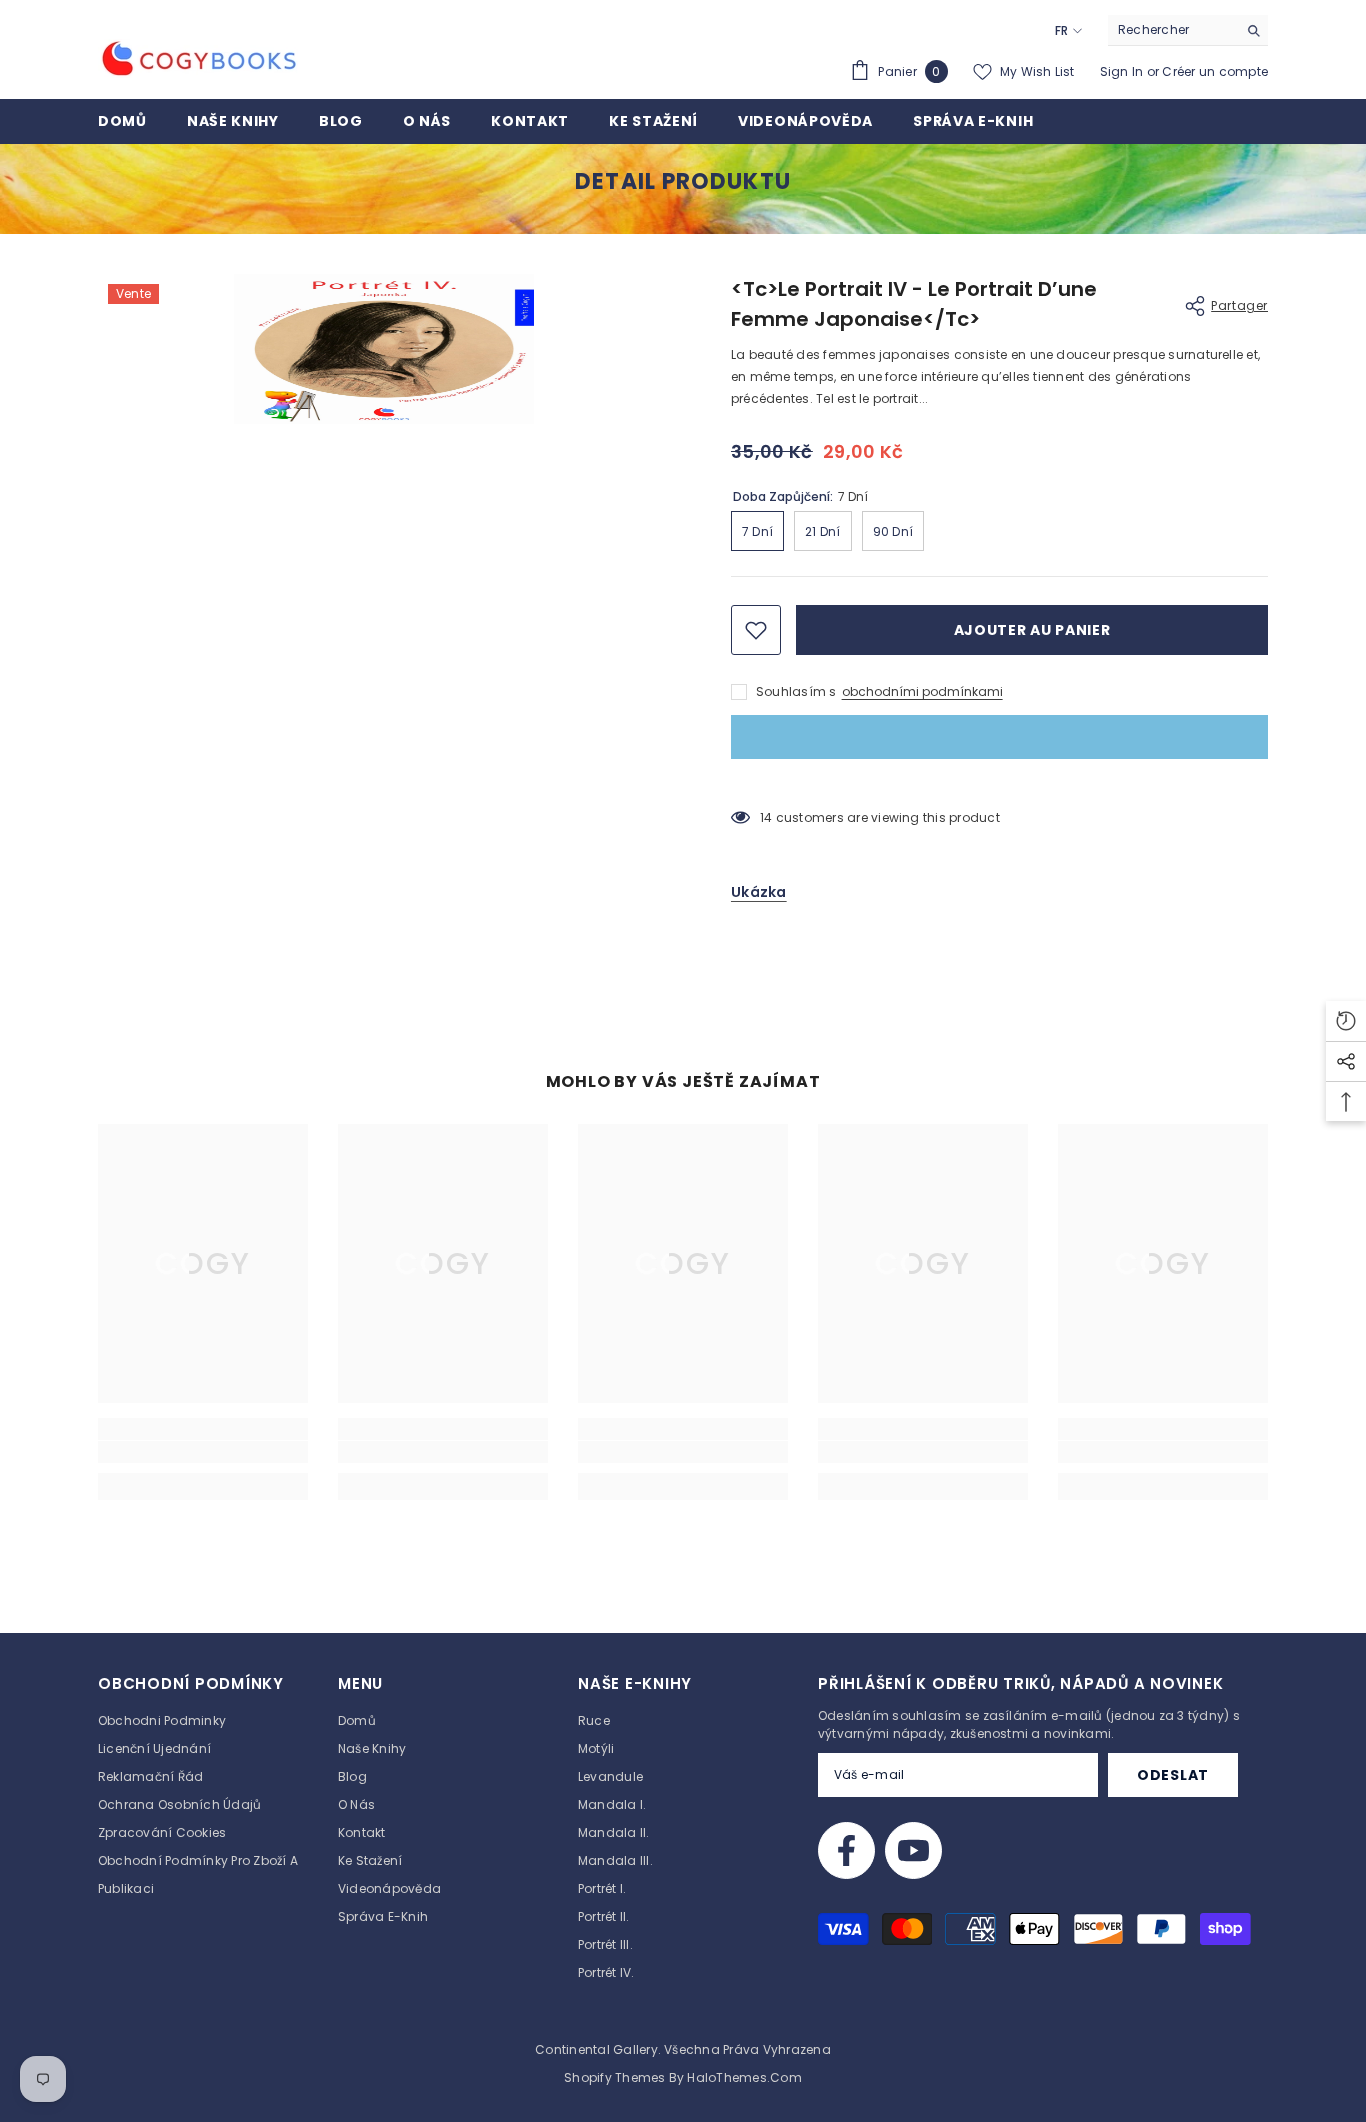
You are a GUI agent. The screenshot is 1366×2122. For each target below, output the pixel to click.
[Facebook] (846, 1850)
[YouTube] (913, 1850)
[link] (203, 1452)
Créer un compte (1215, 71)
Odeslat (1173, 1775)
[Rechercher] (1188, 30)
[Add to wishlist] (756, 630)
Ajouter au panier (1032, 630)
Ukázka (759, 892)
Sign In (1123, 71)
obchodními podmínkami (922, 691)
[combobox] (1172, 30)
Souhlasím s (796, 691)
